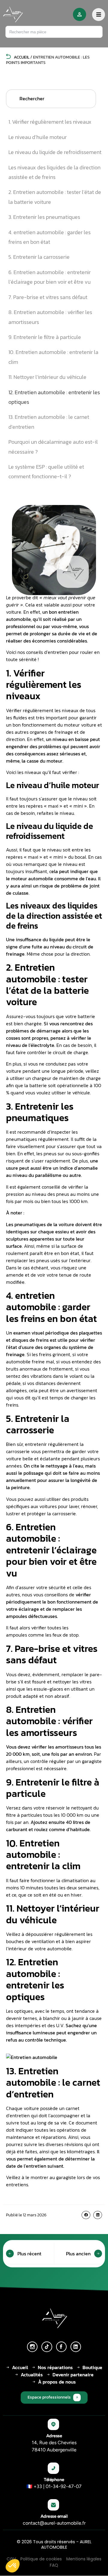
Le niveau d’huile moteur (37, 137)
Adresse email (54, 2516)
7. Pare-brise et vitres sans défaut (48, 297)
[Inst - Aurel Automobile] (32, 2347)
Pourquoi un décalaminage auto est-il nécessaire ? (53, 447)
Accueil (21, 57)
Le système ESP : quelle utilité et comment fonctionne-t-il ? (46, 472)
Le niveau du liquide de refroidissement (55, 152)
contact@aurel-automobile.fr (54, 2523)
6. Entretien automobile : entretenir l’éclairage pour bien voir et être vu (49, 277)
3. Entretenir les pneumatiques (44, 217)
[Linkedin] (76, 2347)
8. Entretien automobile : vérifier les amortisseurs (50, 317)
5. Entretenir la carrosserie (39, 257)
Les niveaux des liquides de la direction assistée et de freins (54, 172)
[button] (86, 2215)
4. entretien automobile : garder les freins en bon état (49, 237)
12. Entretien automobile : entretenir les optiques (54, 397)
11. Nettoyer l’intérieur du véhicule (47, 377)
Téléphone (54, 2480)
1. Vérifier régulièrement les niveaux (50, 122)
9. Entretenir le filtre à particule (45, 337)
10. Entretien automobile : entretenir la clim (53, 357)
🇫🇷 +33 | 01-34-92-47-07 (54, 2486)
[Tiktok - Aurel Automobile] (47, 2347)
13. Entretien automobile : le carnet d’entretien (49, 422)
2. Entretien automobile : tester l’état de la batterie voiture (55, 197)
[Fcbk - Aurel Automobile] (61, 2347)
